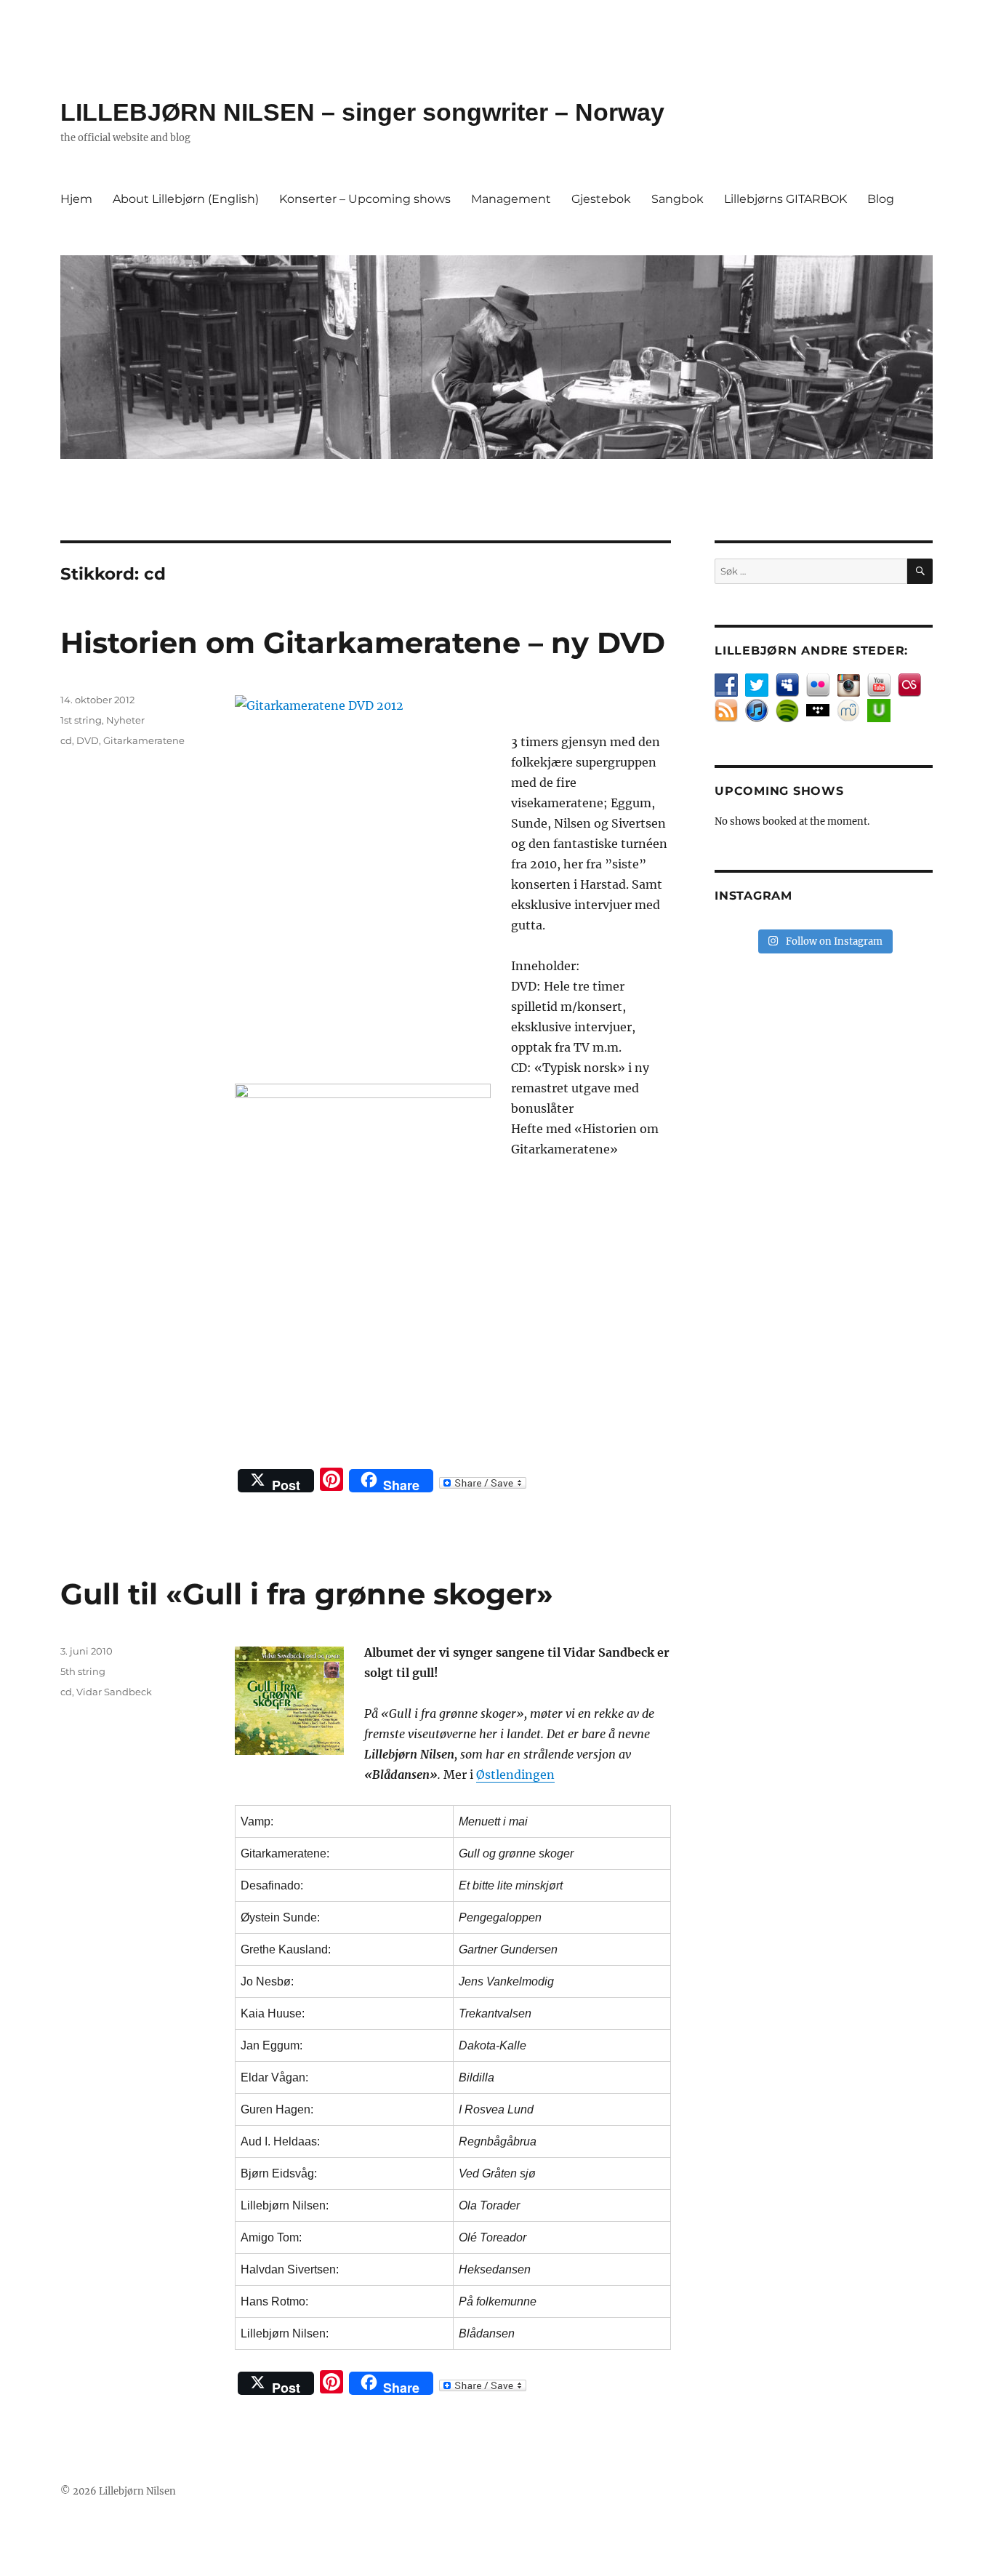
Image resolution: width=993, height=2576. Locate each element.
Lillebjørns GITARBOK (785, 199)
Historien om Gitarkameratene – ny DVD (363, 643)
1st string (81, 720)
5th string (83, 1671)
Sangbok (678, 199)
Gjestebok (601, 199)
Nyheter (125, 720)
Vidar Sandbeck (114, 1692)
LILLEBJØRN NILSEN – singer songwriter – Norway (362, 112)
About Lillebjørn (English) (186, 199)
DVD (88, 740)
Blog (881, 199)
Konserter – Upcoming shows (365, 199)
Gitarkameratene (144, 740)
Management (511, 199)
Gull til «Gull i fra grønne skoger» (307, 1594)
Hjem (76, 199)
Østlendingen (515, 1775)
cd (66, 740)
